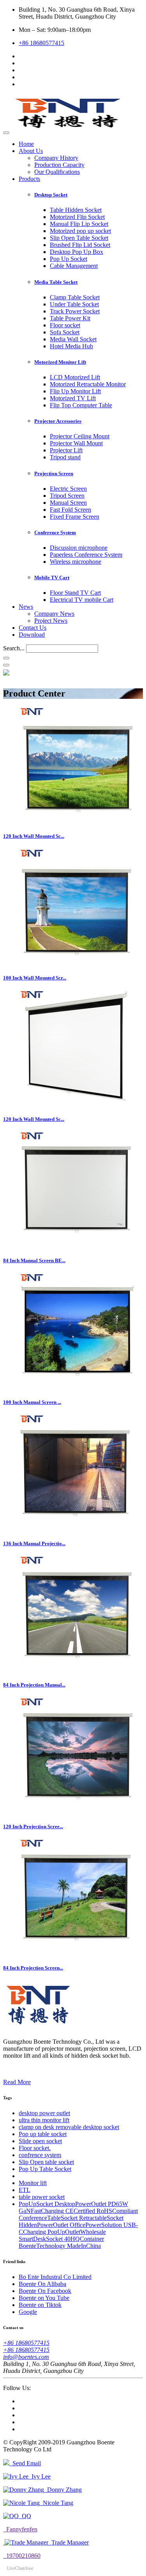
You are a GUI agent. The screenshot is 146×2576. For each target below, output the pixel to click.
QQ (25, 2516)
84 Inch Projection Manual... (34, 1685)
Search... (14, 648)
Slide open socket (40, 2141)
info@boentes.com (26, 2357)
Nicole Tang (56, 2503)
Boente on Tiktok (40, 2305)
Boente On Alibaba (42, 2284)
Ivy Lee (40, 2476)
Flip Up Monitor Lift (75, 391)
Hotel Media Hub (71, 346)
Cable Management (74, 266)
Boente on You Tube (44, 2298)
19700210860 (22, 2556)
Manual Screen (68, 503)
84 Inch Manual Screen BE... (34, 1260)
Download (32, 635)
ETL (25, 2190)
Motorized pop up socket (80, 231)
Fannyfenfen (20, 2529)
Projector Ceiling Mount (80, 436)
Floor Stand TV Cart (75, 593)
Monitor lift (33, 2183)
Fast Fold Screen (70, 510)
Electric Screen (68, 489)
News (26, 607)
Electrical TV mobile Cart (82, 600)
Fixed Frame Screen (75, 517)
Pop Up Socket (69, 259)
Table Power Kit (70, 318)
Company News (54, 614)
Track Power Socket (75, 311)
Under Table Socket (74, 304)
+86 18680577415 (41, 43)
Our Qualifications (57, 172)
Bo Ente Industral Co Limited (55, 2277)
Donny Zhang (63, 2490)
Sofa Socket (65, 332)
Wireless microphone (76, 562)
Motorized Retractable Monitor (88, 384)
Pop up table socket (43, 2134)
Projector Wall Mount (76, 443)
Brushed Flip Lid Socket (80, 245)
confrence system (40, 2155)
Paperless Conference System (86, 555)
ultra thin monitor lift (44, 2120)
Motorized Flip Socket (77, 217)
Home (26, 144)
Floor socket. (35, 2148)
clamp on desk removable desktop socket (69, 2127)
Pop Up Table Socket (45, 2169)
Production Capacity (59, 165)
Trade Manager (69, 2542)
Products (29, 179)
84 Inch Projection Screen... (33, 1968)
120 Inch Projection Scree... (33, 1826)
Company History (56, 158)
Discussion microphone (79, 548)
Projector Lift (66, 450)
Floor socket (65, 325)
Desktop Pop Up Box (77, 252)
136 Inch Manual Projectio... (34, 1543)
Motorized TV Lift (73, 398)
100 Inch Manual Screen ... (32, 1402)
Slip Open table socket (46, 2162)
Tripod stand (65, 457)
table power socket (42, 2197)
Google (28, 2312)
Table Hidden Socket (76, 210)
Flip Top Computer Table (81, 405)
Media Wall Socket (73, 339)
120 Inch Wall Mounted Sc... (34, 836)
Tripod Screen (67, 496)
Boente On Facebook (45, 2291)
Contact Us (33, 628)
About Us (31, 151)
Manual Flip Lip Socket (79, 224)
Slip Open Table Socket (79, 238)
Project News (51, 621)
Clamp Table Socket (75, 297)
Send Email (25, 2463)
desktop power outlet (44, 2113)
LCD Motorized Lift (75, 377)
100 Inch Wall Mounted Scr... (35, 978)
